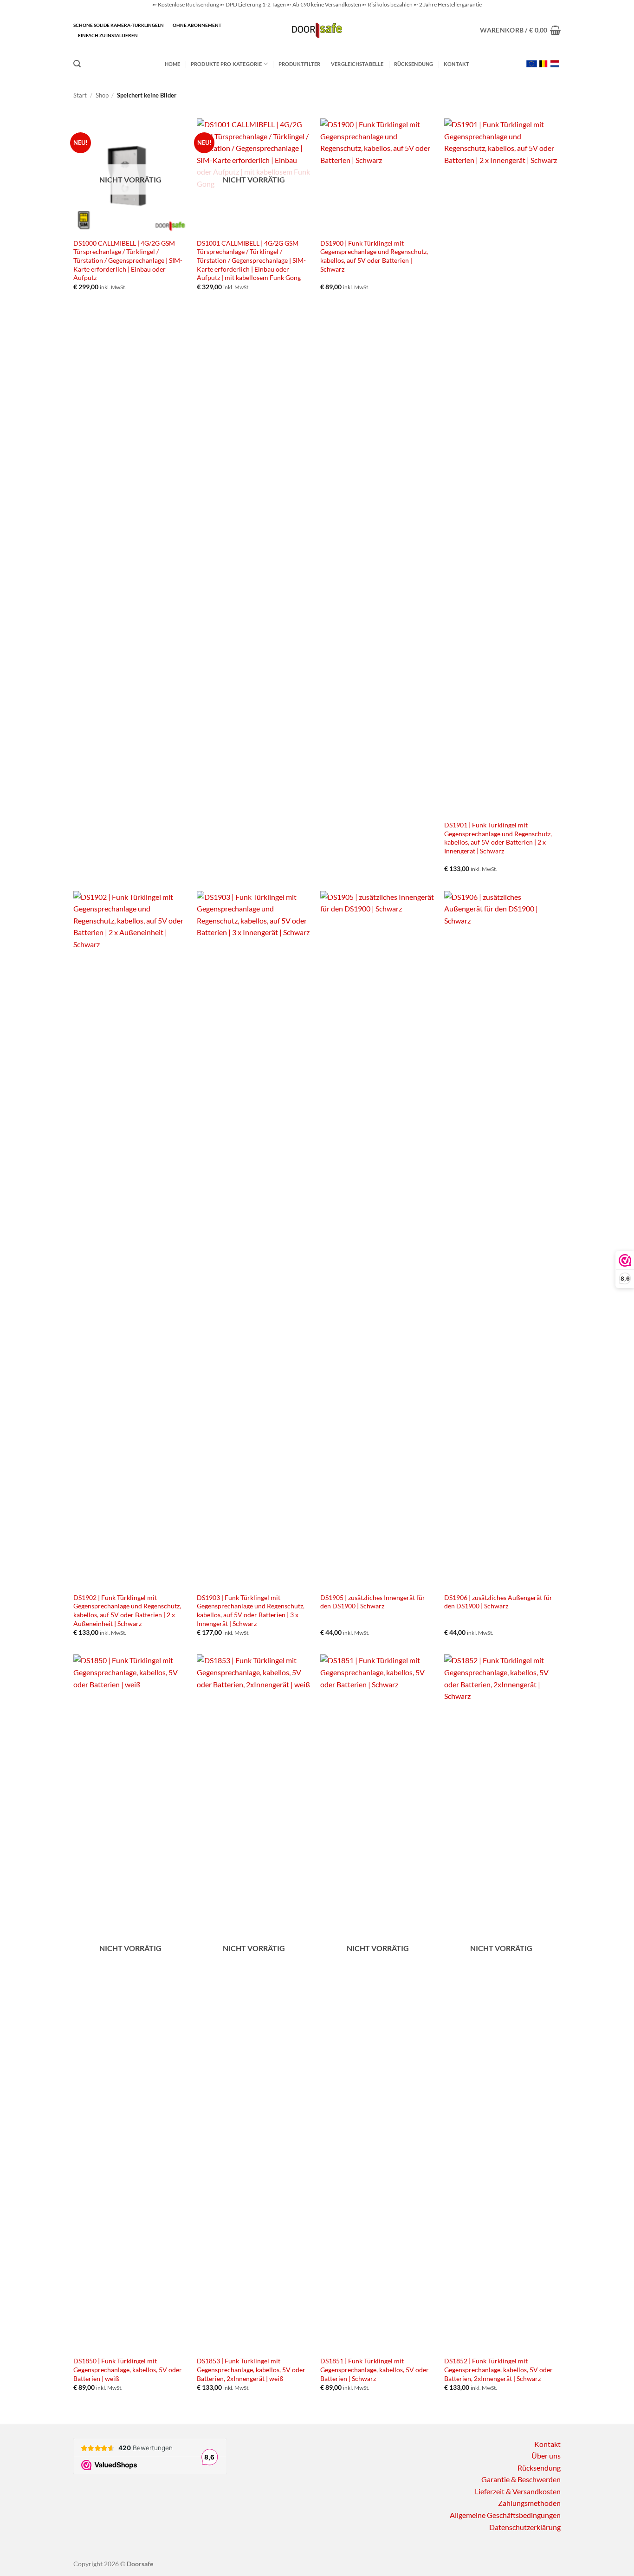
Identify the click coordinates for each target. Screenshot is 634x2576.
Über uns (546, 2456)
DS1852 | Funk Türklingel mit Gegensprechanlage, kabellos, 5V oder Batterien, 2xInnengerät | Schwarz (498, 2369)
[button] (520, 30)
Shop (102, 95)
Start (80, 95)
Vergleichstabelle (357, 64)
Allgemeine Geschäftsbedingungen (505, 2515)
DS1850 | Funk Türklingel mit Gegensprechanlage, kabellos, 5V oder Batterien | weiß (128, 2369)
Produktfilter (300, 64)
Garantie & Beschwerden (521, 2479)
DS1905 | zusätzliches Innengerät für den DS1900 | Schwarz (373, 1602)
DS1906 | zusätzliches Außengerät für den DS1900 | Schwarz (498, 1602)
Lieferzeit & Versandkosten (518, 2491)
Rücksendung (414, 64)
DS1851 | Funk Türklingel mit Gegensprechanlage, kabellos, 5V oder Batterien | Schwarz (375, 2369)
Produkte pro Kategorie (226, 64)
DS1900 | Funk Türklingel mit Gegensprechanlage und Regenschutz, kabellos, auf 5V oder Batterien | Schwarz (374, 256)
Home (173, 64)
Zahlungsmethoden (529, 2503)
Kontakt (457, 64)
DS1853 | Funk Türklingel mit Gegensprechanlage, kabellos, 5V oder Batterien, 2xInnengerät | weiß (251, 2369)
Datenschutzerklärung (525, 2527)
